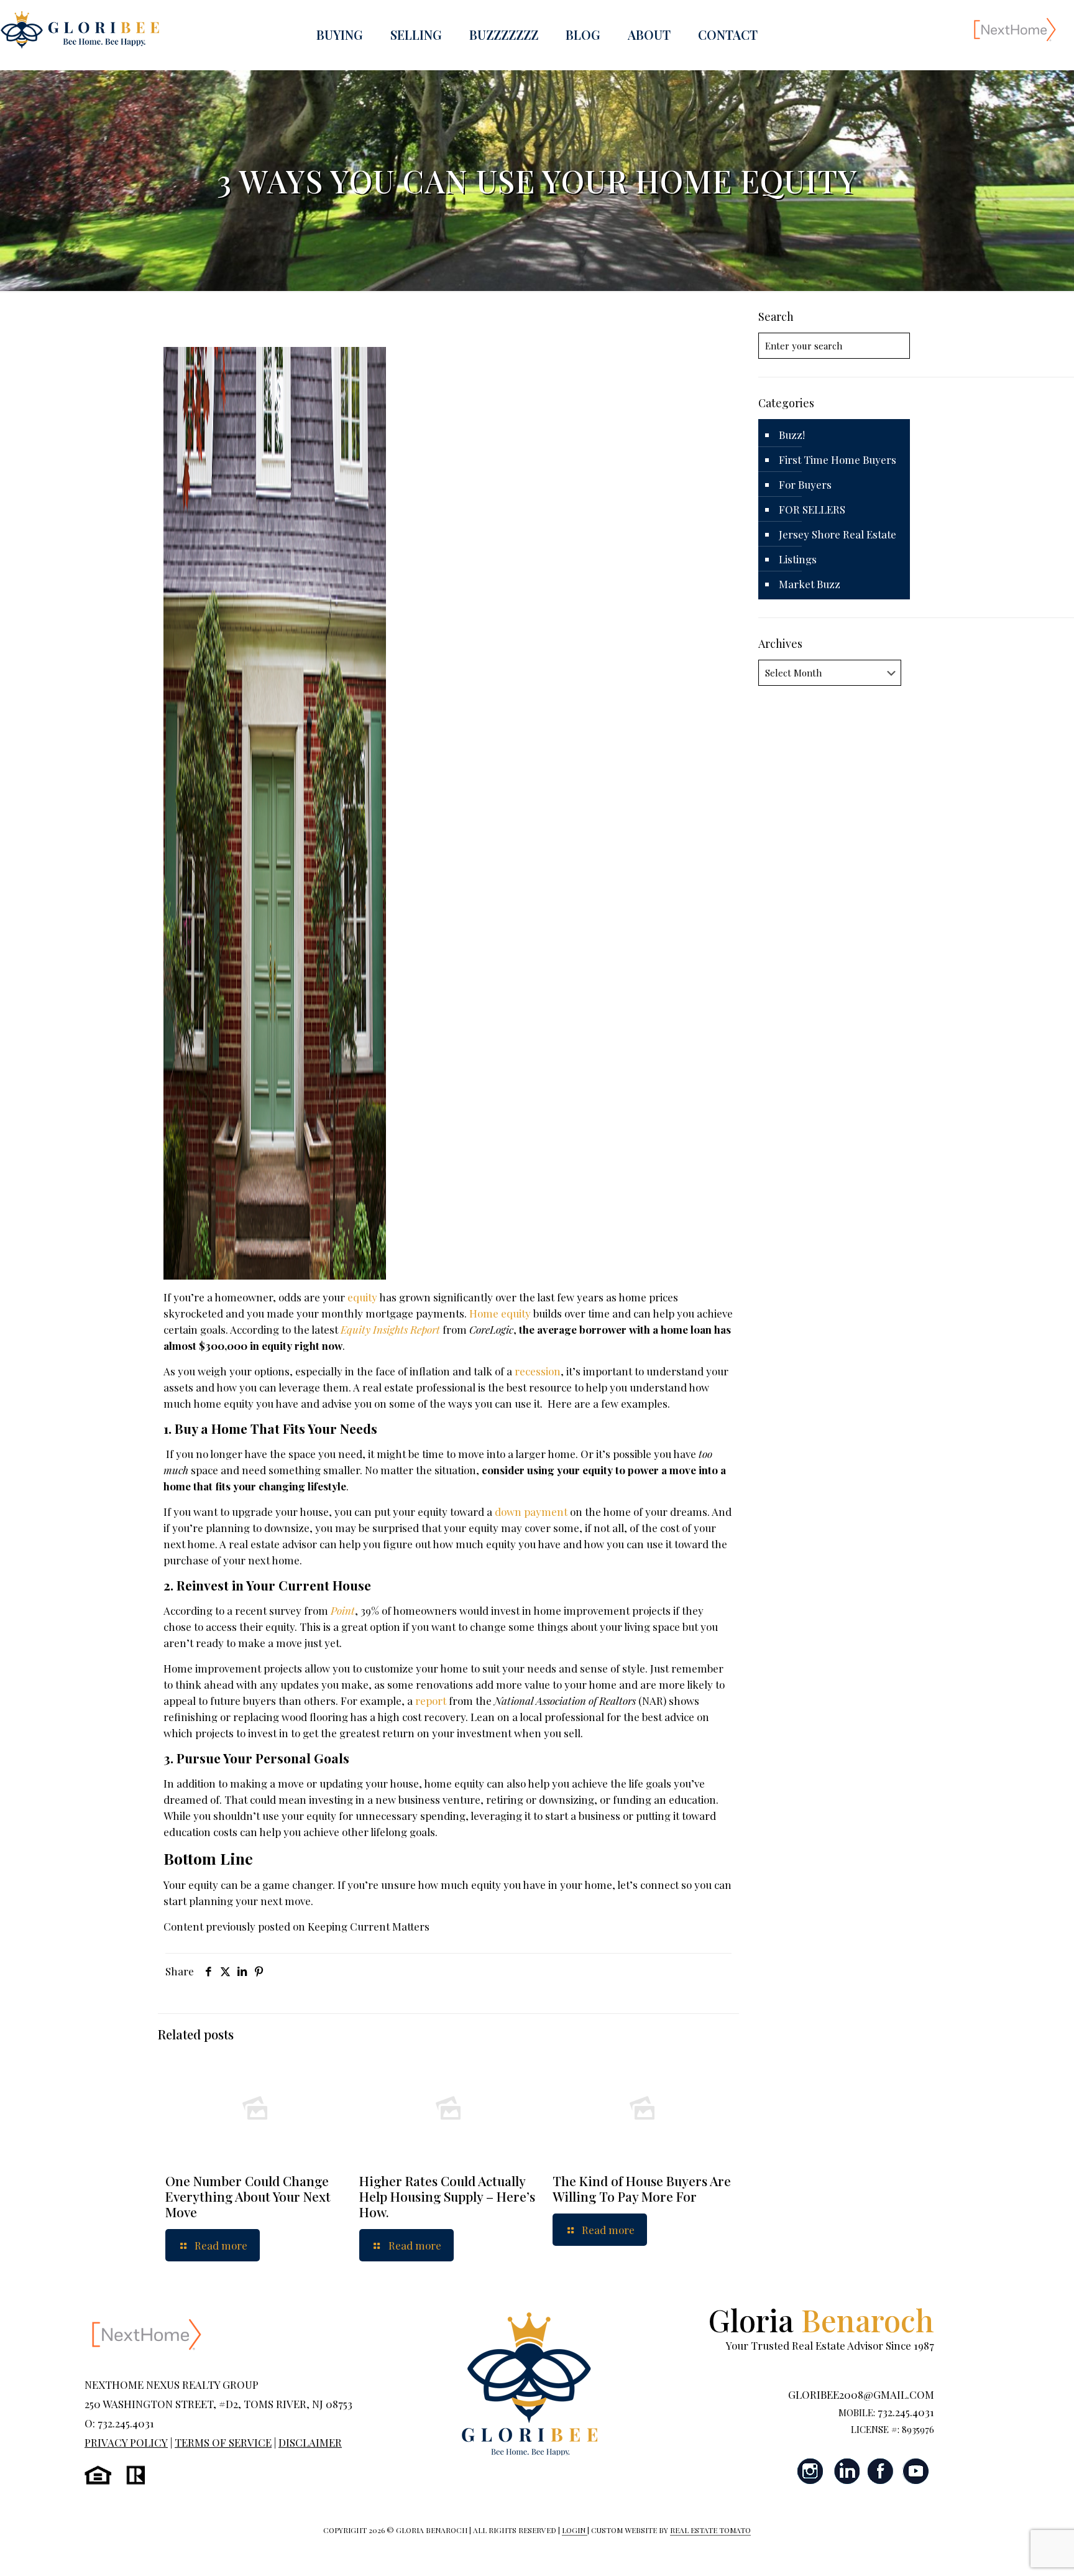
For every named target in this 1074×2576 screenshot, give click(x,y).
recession (538, 1371)
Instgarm (811, 2471)
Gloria (821, 2320)
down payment (531, 1512)
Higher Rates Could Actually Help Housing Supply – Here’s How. (447, 2196)
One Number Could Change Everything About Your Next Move (248, 2196)
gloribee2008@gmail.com (861, 2394)
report (431, 1701)
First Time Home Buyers (838, 459)
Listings (798, 559)
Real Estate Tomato (710, 2530)
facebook (881, 2471)
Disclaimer (310, 2442)
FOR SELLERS (812, 509)
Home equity (500, 1313)
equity (362, 1297)
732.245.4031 (906, 2412)
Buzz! (792, 435)
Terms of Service (223, 2442)
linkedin (846, 2471)
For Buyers (805, 484)
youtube (916, 2471)
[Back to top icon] (1014, 2551)
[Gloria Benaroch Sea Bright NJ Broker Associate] (80, 29)
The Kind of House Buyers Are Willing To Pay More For (642, 2188)
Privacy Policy (126, 2442)
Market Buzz (810, 584)
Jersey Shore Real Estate (838, 534)
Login (575, 2530)
